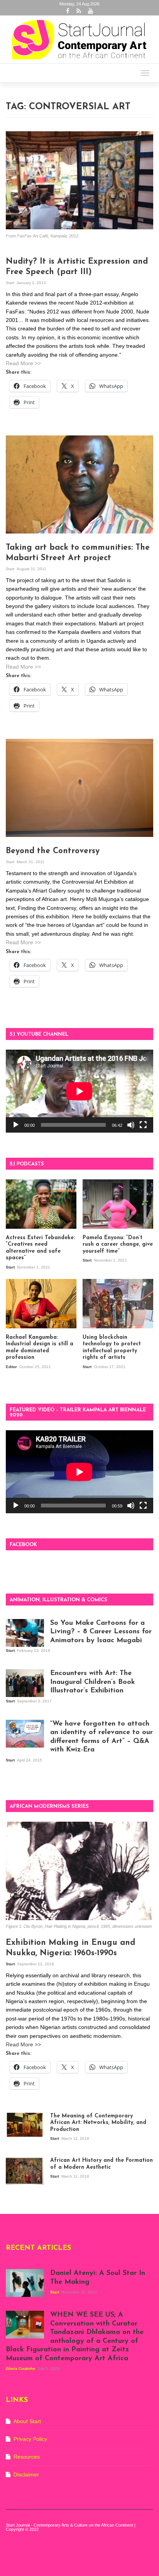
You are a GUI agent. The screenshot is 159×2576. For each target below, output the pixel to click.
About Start (27, 2421)
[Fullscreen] (143, 1125)
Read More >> (23, 363)
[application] (79, 1091)
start (11, 283)
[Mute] (131, 1125)
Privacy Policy (30, 2439)
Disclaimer (26, 2474)
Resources (27, 2457)
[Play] (16, 1125)
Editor (12, 1367)
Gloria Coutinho (21, 2369)
